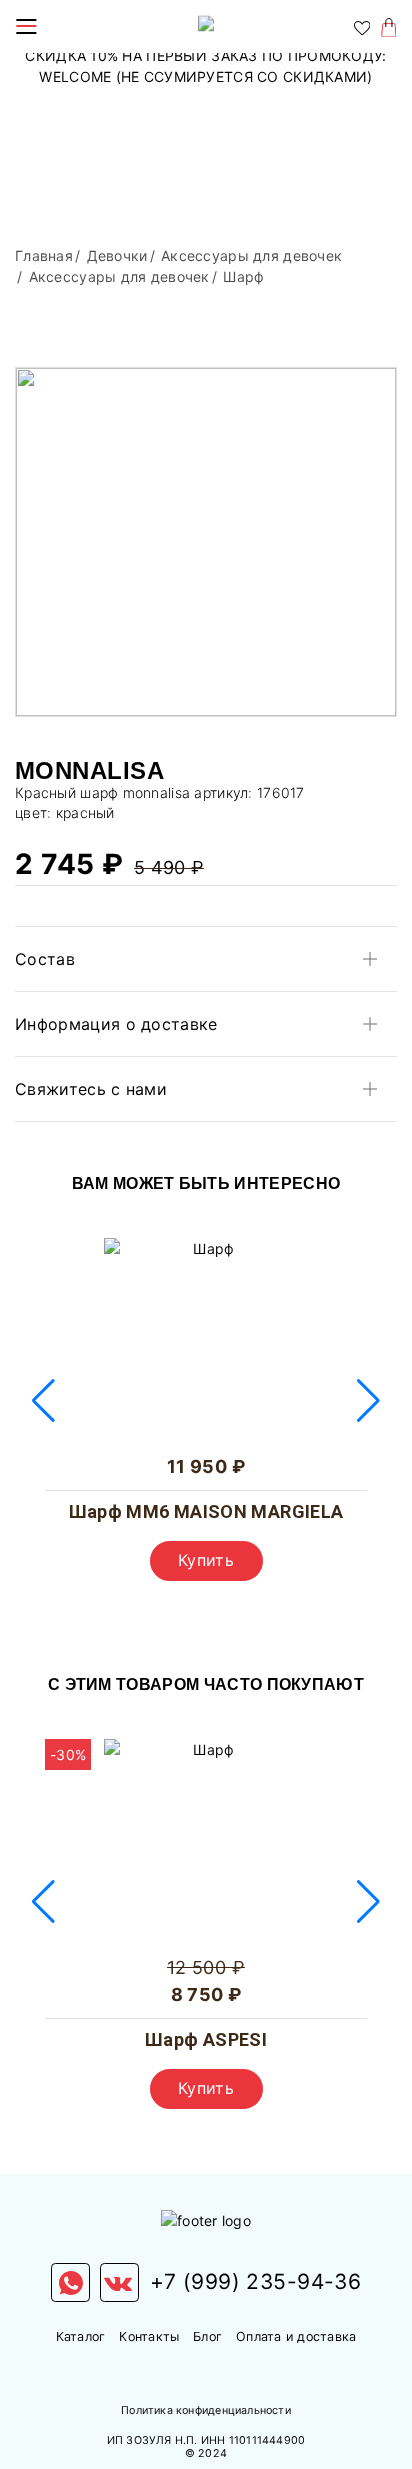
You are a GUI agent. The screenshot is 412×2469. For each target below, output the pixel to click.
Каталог (81, 2336)
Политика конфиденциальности (206, 2410)
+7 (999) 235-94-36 (256, 2281)
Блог (207, 2336)
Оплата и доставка (296, 2336)
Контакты (149, 2336)
